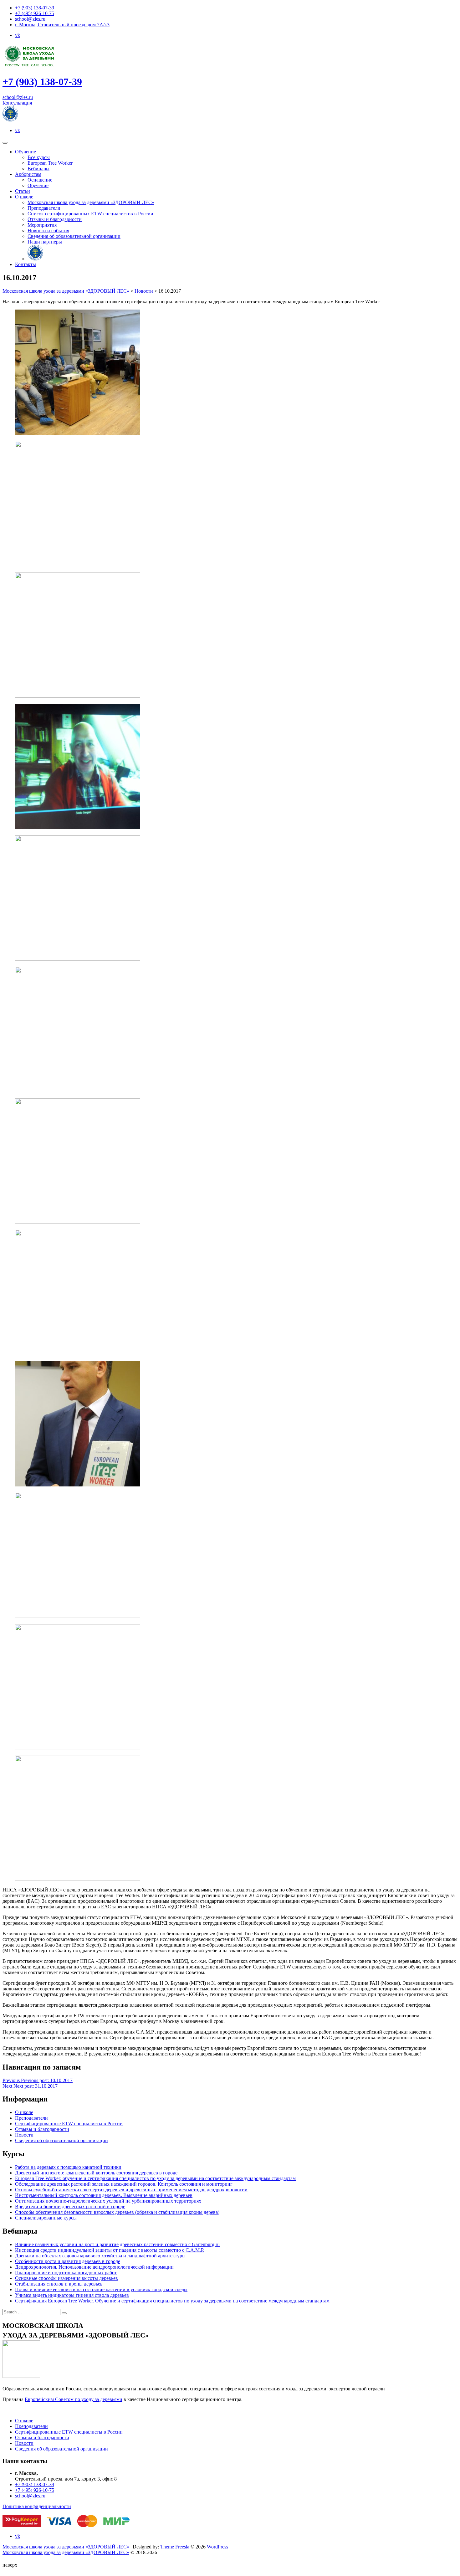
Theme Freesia (175, 2547)
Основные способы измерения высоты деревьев (66, 2278)
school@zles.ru (30, 19)
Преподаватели (44, 208)
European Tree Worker (50, 163)
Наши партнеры (45, 242)
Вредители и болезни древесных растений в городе (70, 2207)
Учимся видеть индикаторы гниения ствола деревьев (72, 2295)
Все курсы (39, 157)
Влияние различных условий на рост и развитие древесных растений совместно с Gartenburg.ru (117, 2244)
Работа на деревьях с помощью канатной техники (68, 2167)
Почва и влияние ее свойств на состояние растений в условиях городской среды (101, 2289)
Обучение (26, 152)
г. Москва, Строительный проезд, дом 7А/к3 (62, 25)
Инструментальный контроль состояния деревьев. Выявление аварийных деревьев (104, 2195)
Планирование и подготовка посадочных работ (66, 2273)
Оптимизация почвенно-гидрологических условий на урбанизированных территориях (108, 2201)
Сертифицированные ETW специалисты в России (69, 2124)
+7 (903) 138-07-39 (35, 8)
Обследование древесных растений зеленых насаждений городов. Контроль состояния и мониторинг (124, 2184)
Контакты (26, 264)
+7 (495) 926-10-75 (35, 13)
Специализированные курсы (46, 2218)
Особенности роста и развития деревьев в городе (68, 2261)
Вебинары (38, 169)
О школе (24, 197)
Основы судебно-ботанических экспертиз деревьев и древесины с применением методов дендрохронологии (131, 2190)
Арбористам (28, 174)
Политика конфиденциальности (37, 2506)
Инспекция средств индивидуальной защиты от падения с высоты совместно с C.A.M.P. (110, 2250)
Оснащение (40, 180)
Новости (24, 2135)
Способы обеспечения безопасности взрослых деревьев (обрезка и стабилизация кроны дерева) (117, 2212)
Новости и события (48, 231)
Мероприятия (42, 225)
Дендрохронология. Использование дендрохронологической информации (94, 2267)
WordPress (217, 2547)
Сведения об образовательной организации (74, 236)
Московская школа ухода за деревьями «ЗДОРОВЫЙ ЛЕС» (91, 202)
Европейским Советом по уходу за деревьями (74, 2399)
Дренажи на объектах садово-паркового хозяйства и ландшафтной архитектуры (100, 2256)
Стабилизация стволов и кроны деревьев (59, 2284)
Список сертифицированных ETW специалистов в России (90, 214)
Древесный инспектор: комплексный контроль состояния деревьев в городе (96, 2173)
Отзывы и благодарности (55, 219)
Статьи (23, 191)
